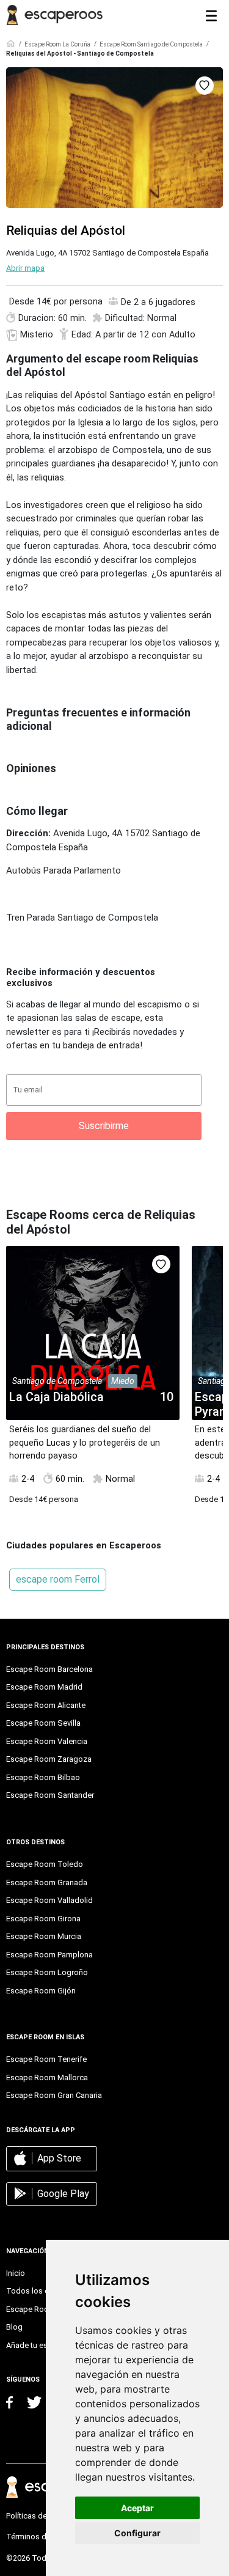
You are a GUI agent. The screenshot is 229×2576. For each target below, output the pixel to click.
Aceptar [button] (137, 2508)
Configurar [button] (137, 2533)
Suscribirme (104, 1126)
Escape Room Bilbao (43, 1777)
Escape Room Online (43, 2309)
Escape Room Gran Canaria (54, 2095)
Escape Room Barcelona (49, 1669)
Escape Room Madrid (44, 1687)
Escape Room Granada (47, 1882)
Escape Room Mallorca (47, 2077)
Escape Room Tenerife (46, 2059)
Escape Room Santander (50, 1795)
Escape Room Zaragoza (49, 1759)
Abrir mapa (25, 268)
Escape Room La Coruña (57, 44)
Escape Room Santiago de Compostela (151, 44)
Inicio (16, 2273)
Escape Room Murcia (44, 1936)
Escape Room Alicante (46, 1705)
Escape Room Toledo (45, 1864)
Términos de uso (36, 2537)
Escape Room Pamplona (49, 1955)
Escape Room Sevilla (43, 1723)
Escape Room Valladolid (49, 1900)
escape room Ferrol (58, 1579)
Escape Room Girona (43, 1919)
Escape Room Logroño (47, 1972)
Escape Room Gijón (41, 1991)
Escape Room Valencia (47, 1741)
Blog (14, 2327)
